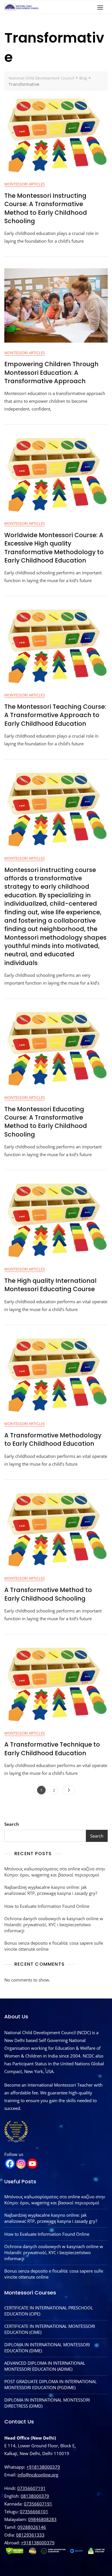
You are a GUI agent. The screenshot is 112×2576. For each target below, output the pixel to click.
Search (12, 1824)
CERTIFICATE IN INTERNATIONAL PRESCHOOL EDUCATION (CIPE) (49, 2311)
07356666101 (34, 2512)
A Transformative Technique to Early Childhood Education (52, 1749)
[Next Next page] (69, 1790)
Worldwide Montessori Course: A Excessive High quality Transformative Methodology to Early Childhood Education (54, 548)
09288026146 (32, 2527)
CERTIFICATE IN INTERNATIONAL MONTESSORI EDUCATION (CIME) (50, 2329)
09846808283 (42, 2519)
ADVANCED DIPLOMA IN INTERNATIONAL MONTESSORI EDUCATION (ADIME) (45, 2366)
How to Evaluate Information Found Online (47, 1906)
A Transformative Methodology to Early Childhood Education (53, 1439)
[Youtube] (32, 2164)
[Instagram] (21, 2164)
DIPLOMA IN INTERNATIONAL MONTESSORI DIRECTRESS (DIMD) (47, 2403)
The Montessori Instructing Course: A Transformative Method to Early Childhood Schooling (46, 208)
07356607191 (31, 2488)
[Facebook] (10, 2164)
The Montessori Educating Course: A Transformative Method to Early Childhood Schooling (46, 1122)
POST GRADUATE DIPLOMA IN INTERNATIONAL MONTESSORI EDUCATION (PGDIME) (51, 2384)
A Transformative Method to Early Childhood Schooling (48, 1594)
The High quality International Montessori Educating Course (50, 1285)
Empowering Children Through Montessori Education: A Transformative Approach (51, 373)
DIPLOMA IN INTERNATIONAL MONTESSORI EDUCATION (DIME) (47, 2348)
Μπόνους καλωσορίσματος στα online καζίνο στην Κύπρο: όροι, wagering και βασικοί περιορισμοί (55, 1872)
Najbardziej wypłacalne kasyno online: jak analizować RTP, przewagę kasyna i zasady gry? (51, 1890)
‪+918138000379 (38, 2543)
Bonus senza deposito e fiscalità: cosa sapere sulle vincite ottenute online (54, 1946)
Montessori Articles (25, 184)
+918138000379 (43, 2467)
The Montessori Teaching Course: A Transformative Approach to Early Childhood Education (55, 715)
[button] (102, 7)
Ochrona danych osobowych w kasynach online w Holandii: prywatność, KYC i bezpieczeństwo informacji (54, 1925)
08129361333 (30, 2535)
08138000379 (35, 2496)
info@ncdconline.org (38, 2475)
